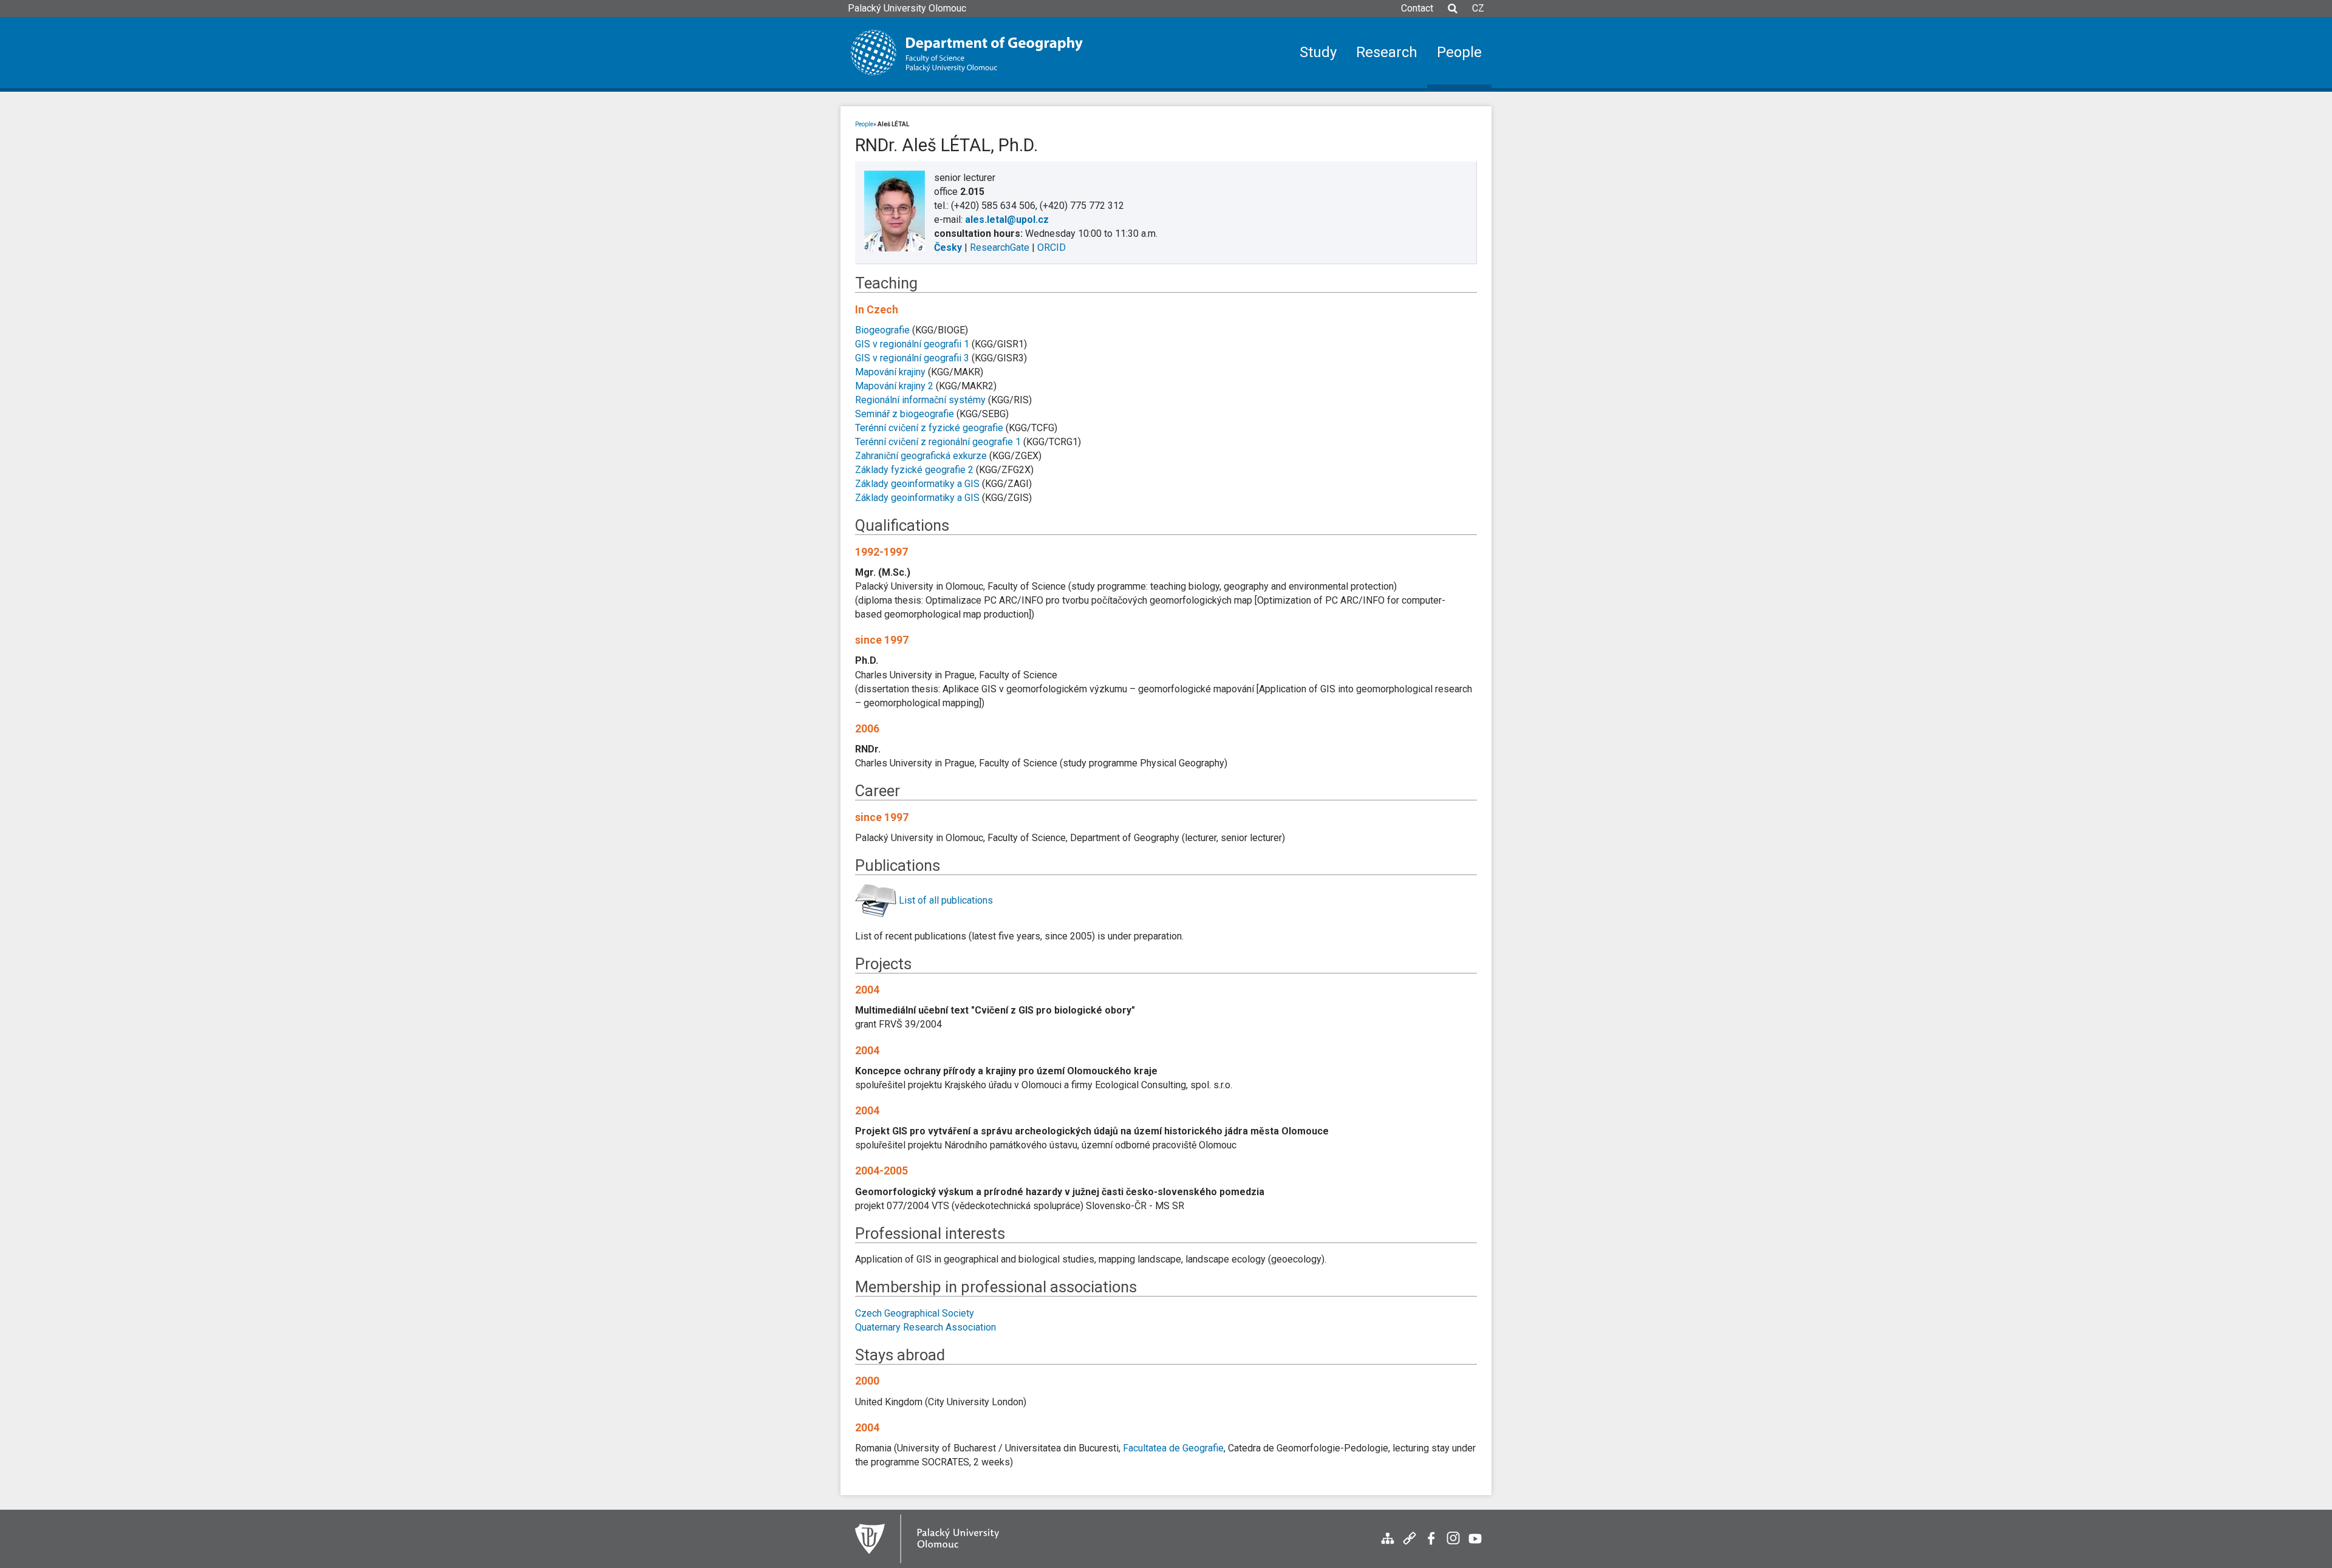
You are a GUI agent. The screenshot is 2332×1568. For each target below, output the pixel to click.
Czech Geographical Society (915, 1313)
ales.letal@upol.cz (1007, 220)
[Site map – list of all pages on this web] (1388, 1545)
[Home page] (967, 53)
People (864, 124)
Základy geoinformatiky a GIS (917, 484)
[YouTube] (1475, 1545)
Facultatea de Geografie (1173, 1448)
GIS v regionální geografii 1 (912, 344)
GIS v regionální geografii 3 (912, 358)
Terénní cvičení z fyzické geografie (929, 428)
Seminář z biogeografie (905, 414)
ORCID (1052, 247)
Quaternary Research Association (926, 1327)
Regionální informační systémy (920, 400)
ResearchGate (1000, 247)
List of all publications (946, 900)
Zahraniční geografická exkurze (921, 456)
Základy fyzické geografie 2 (914, 470)
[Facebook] (1431, 1545)
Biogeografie (882, 330)
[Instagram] (1453, 1545)
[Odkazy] (1410, 1545)
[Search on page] (1453, 14)
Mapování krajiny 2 (894, 386)
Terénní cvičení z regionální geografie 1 (938, 442)
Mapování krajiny (890, 372)
